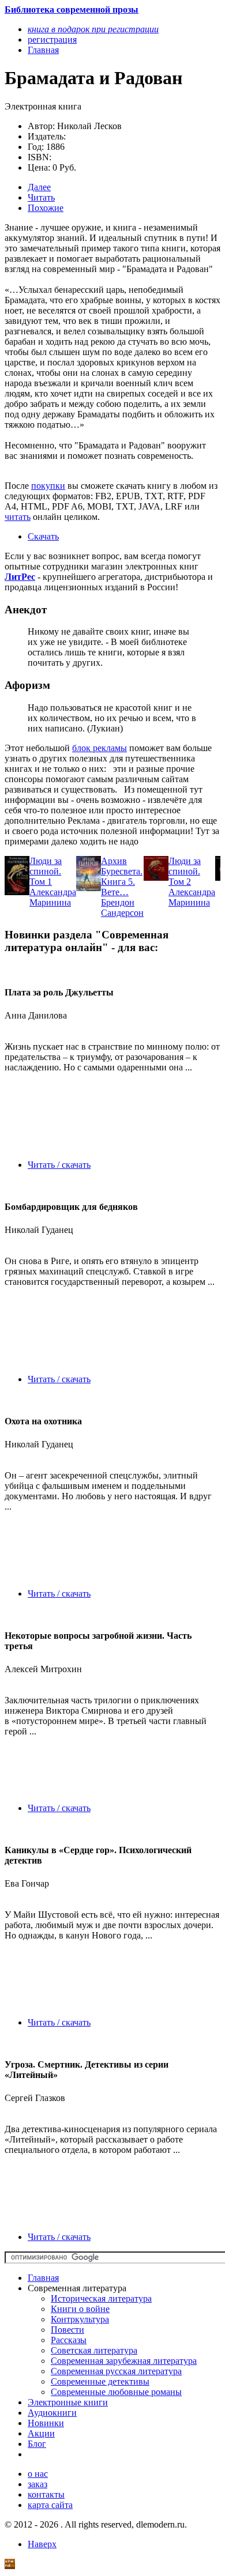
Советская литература (94, 2350)
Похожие (46, 208)
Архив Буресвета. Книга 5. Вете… (122, 876)
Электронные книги (68, 2402)
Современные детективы (100, 2381)
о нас (38, 2474)
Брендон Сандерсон (122, 908)
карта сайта (50, 2505)
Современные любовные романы (116, 2392)
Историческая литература (101, 2298)
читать (18, 517)
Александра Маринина (53, 897)
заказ (37, 2484)
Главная (43, 2278)
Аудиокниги (52, 2413)
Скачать (43, 536)
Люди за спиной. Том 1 (46, 871)
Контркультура (80, 2319)
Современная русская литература (116, 2371)
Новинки (46, 2423)
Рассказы (69, 2340)
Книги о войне (80, 2309)
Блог (37, 2444)
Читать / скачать (59, 1165)
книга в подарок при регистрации (93, 29)
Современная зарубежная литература (124, 2361)
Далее (39, 187)
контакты (46, 2494)
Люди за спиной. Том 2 (185, 871)
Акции (41, 2433)
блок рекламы (100, 748)
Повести (67, 2330)
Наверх (42, 2544)
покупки (48, 486)
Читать (41, 197)
